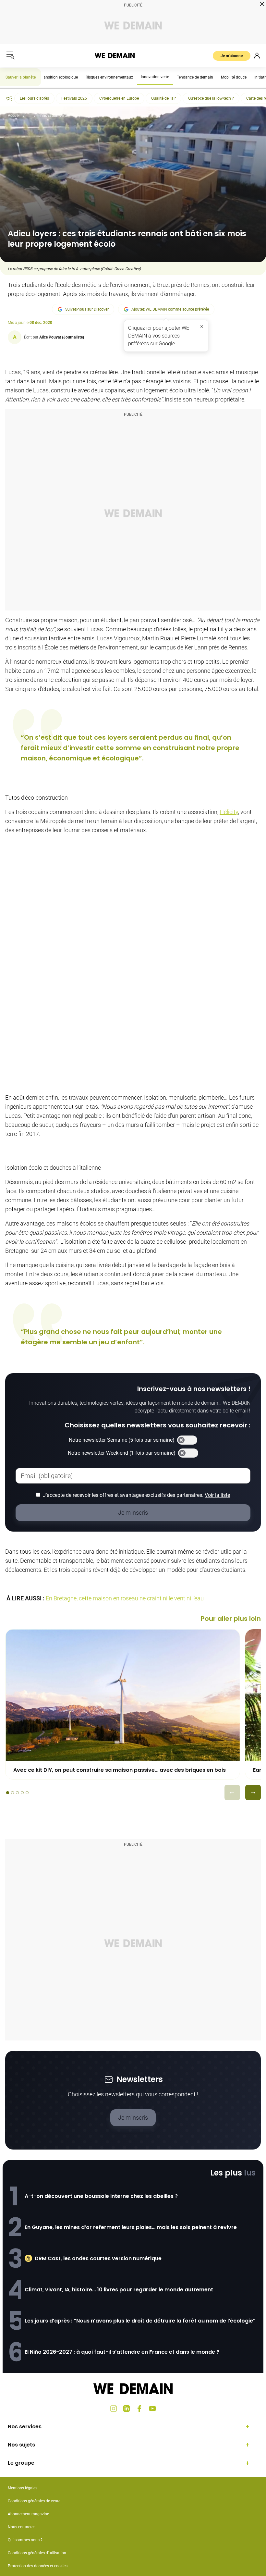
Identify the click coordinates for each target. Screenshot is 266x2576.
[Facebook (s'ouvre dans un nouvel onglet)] (139, 2409)
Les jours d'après (34, 98)
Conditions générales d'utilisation (37, 2553)
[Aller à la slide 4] (22, 1793)
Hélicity (229, 812)
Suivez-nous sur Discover (87, 309)
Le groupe (21, 2463)
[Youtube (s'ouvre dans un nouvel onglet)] (152, 2409)
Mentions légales (23, 2488)
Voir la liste (217, 1495)
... (30, 116)
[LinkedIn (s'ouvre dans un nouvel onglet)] (127, 2409)
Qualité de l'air (163, 98)
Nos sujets (21, 2445)
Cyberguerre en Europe (119, 98)
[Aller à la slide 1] (8, 1793)
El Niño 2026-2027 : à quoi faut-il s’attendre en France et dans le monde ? (122, 2352)
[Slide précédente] (232, 1793)
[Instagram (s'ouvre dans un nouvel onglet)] (114, 2409)
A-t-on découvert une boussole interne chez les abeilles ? (101, 2196)
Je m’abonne (232, 56)
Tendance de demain (195, 77)
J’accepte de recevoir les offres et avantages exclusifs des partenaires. (136, 1495)
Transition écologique (59, 77)
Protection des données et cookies (38, 2566)
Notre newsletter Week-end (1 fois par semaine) (122, 1453)
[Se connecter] (257, 55)
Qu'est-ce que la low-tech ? (211, 98)
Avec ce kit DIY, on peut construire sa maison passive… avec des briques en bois (120, 1770)
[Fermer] (202, 327)
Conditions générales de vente (34, 2501)
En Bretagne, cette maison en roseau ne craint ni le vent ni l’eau (125, 1598)
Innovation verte (155, 77)
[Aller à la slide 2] (12, 1793)
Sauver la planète (21, 77)
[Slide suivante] (253, 1793)
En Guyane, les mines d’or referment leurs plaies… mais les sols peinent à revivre (131, 2227)
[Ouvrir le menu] (10, 55)
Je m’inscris (133, 2118)
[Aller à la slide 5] (27, 1793)
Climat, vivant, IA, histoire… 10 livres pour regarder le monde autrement (119, 2290)
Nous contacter (21, 2527)
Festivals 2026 (74, 98)
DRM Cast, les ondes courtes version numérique (98, 2258)
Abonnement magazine (28, 2514)
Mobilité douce (234, 77)
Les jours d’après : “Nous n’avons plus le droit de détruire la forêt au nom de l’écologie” (140, 2321)
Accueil (14, 116)
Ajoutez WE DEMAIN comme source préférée (170, 309)
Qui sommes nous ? (25, 2540)
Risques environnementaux (109, 77)
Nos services (25, 2427)
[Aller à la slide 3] (17, 1793)
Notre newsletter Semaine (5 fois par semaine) (122, 1440)
